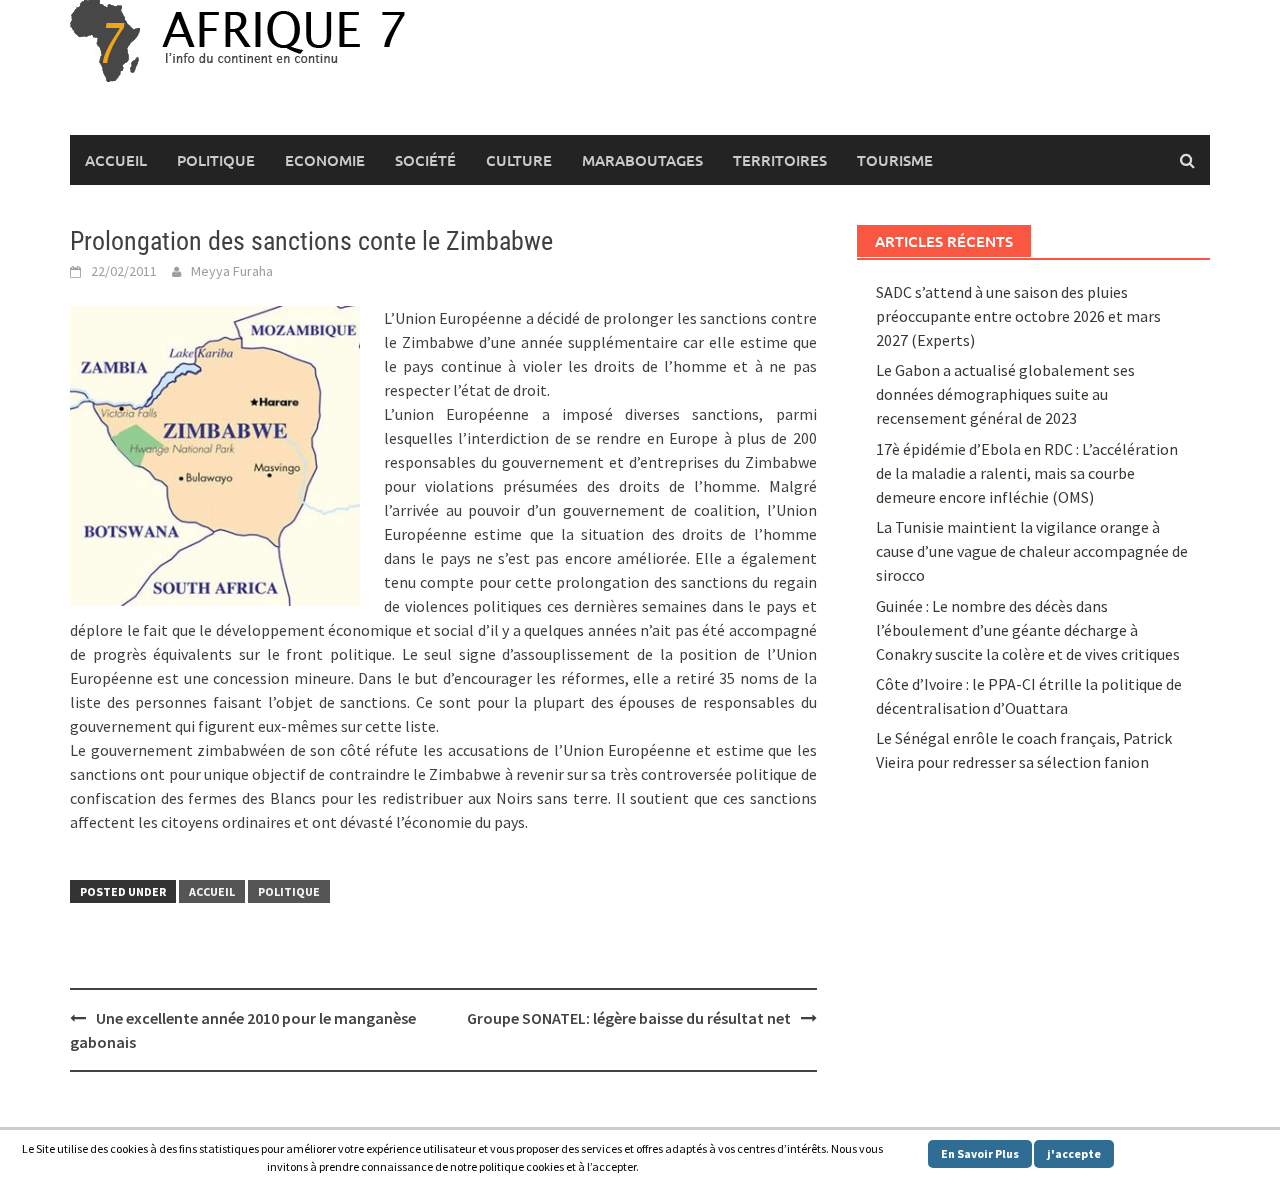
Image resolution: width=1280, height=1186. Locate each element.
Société (425, 160)
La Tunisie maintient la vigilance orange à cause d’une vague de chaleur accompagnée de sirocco (1032, 551)
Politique (216, 160)
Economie (325, 160)
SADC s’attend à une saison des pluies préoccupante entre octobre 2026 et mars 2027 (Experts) (1018, 316)
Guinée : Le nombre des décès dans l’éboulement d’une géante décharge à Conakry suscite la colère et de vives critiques (1028, 630)
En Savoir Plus (980, 1153)
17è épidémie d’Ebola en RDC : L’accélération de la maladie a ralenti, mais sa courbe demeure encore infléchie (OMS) (1027, 473)
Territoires (780, 160)
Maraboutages (642, 160)
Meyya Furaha (232, 271)
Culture (519, 160)
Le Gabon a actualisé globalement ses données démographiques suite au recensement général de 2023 (1005, 394)
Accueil (116, 160)
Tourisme (895, 160)
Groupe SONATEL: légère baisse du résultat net (629, 1018)
